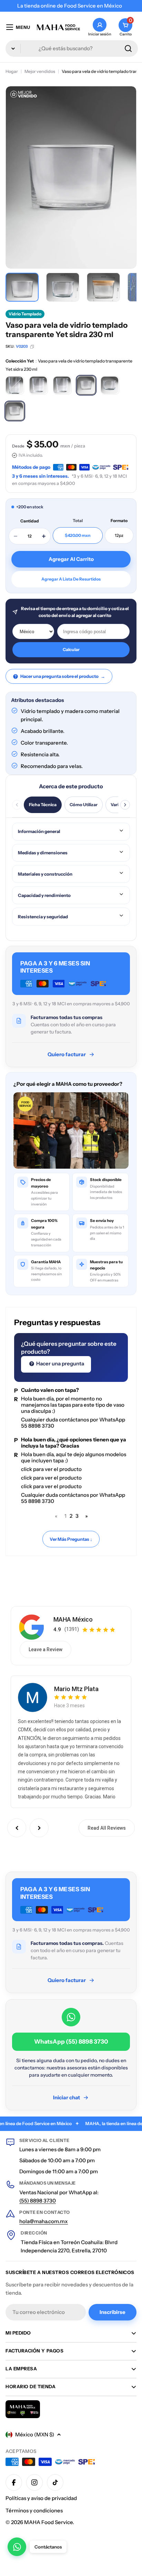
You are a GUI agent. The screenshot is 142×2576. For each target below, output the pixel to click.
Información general (39, 831)
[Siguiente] (125, 805)
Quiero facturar (67, 1054)
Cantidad (30, 521)
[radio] (15, 385)
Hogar (12, 71)
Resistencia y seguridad (43, 917)
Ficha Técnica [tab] (43, 805)
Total (78, 521)
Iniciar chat (67, 2097)
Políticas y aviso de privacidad (41, 2498)
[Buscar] (128, 48)
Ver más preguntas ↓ (71, 1539)
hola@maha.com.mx (44, 2221)
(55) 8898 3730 (38, 2201)
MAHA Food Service (48, 2522)
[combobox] (72, 48)
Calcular (71, 650)
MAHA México (73, 1619)
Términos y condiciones (34, 2510)
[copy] (32, 347)
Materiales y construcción (45, 874)
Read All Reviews (107, 1828)
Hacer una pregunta (60, 1363)
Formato (119, 521)
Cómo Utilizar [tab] (84, 805)
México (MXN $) (35, 2434)
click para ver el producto (51, 1469)
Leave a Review (45, 1649)
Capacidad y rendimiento (44, 895)
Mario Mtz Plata (76, 1689)
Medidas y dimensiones (43, 853)
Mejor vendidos (40, 71)
